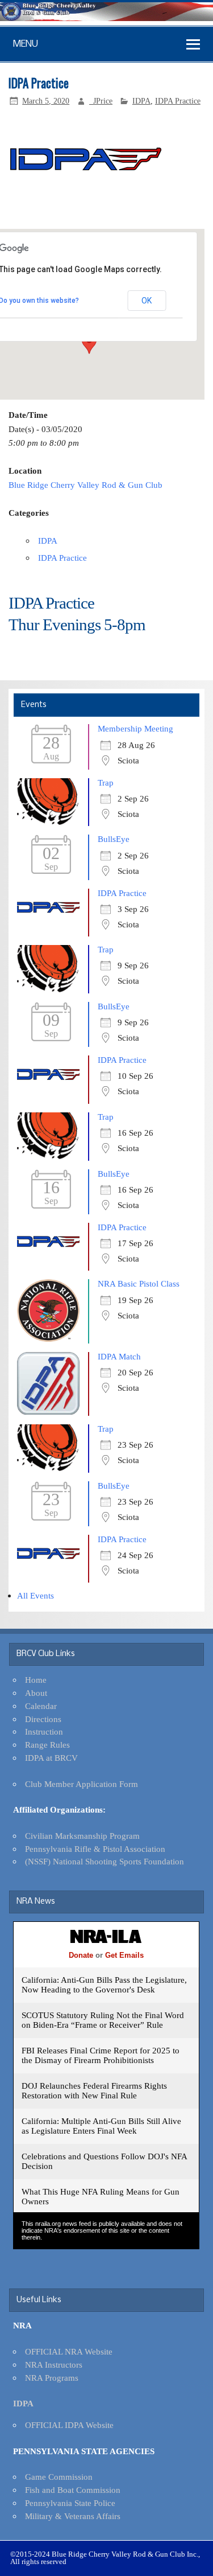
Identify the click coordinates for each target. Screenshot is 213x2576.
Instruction (44, 1731)
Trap (106, 782)
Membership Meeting (135, 728)
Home (36, 1680)
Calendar (41, 1706)
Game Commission (59, 2477)
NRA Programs (52, 2378)
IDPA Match (119, 1356)
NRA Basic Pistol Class (139, 1283)
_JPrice (101, 101)
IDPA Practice (178, 101)
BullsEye (114, 839)
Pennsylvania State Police (70, 2503)
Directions (43, 1719)
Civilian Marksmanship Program (82, 1836)
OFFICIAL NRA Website (69, 2351)
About (36, 1693)
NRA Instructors (54, 2365)
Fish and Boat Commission (73, 2490)
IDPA (141, 101)
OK (147, 301)
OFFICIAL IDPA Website (69, 2425)
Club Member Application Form (82, 1784)
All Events (35, 1595)
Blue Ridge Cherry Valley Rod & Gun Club (85, 485)
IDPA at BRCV (51, 1758)
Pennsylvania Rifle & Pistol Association (95, 1849)
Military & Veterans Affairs (73, 2516)
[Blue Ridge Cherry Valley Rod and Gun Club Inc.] (106, 18)
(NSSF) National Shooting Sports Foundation (105, 1861)
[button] (89, 343)
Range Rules (47, 1745)
